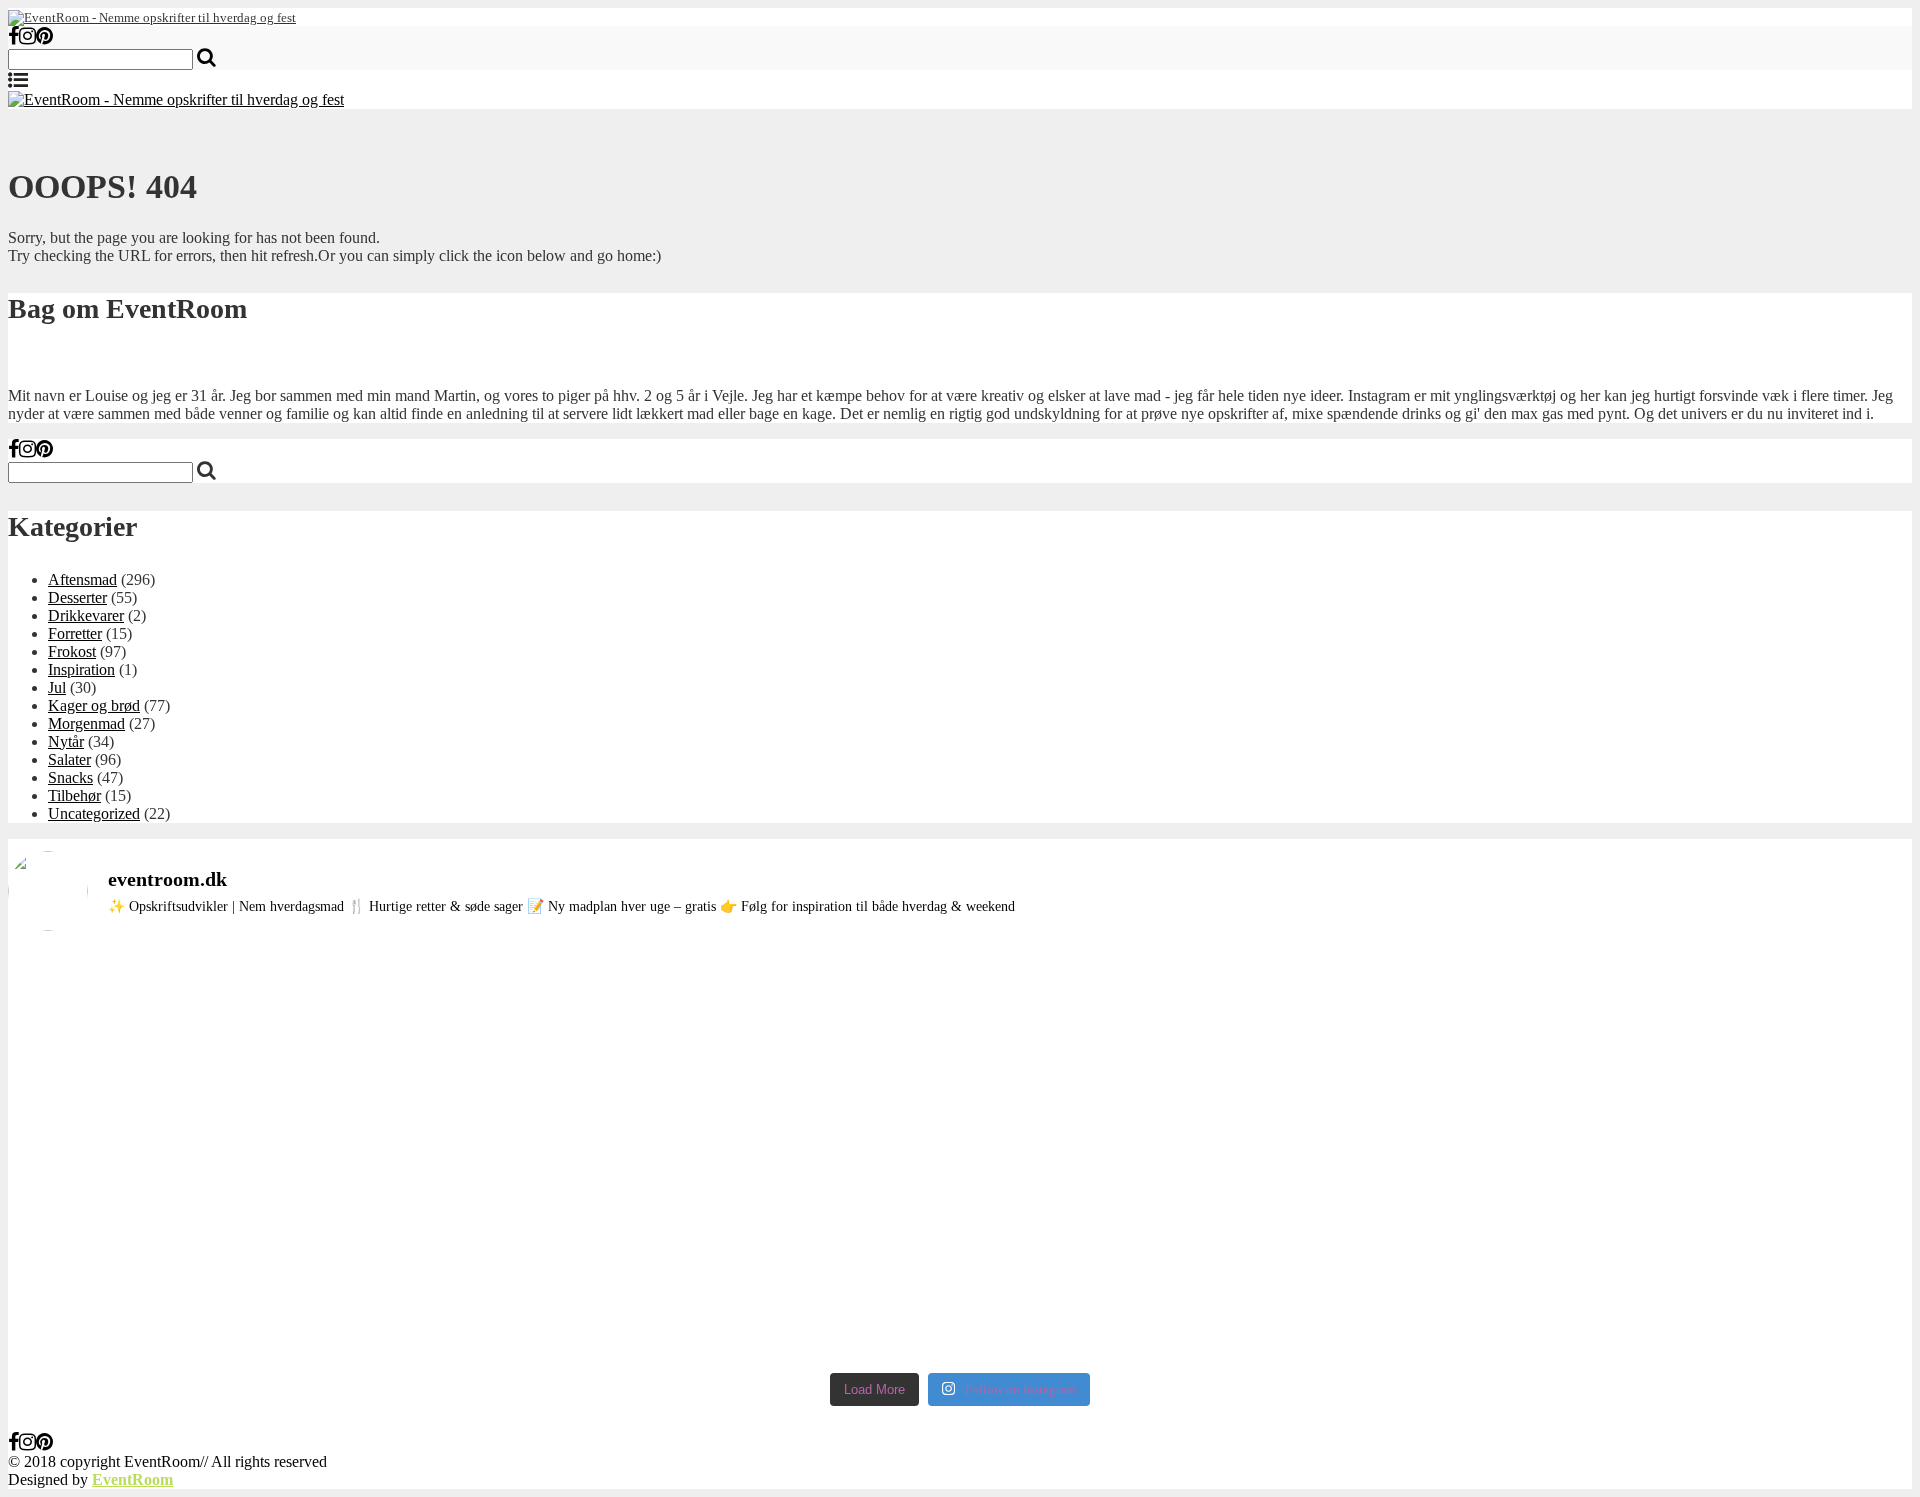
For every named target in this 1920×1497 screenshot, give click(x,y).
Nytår (66, 741)
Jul (57, 687)
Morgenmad (86, 723)
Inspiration (81, 669)
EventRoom (132, 1479)
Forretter (75, 633)
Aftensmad (82, 579)
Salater (69, 759)
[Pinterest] (44, 37)
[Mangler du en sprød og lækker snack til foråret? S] (960, 1101)
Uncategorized (94, 813)
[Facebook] (13, 37)
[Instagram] (27, 37)
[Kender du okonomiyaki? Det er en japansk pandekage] (577, 1155)
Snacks (70, 777)
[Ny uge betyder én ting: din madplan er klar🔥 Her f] (194, 1011)
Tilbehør (74, 795)
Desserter (77, 597)
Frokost (72, 651)
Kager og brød (94, 705)
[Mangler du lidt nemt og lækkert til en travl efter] (1342, 1084)
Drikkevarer (86, 615)
